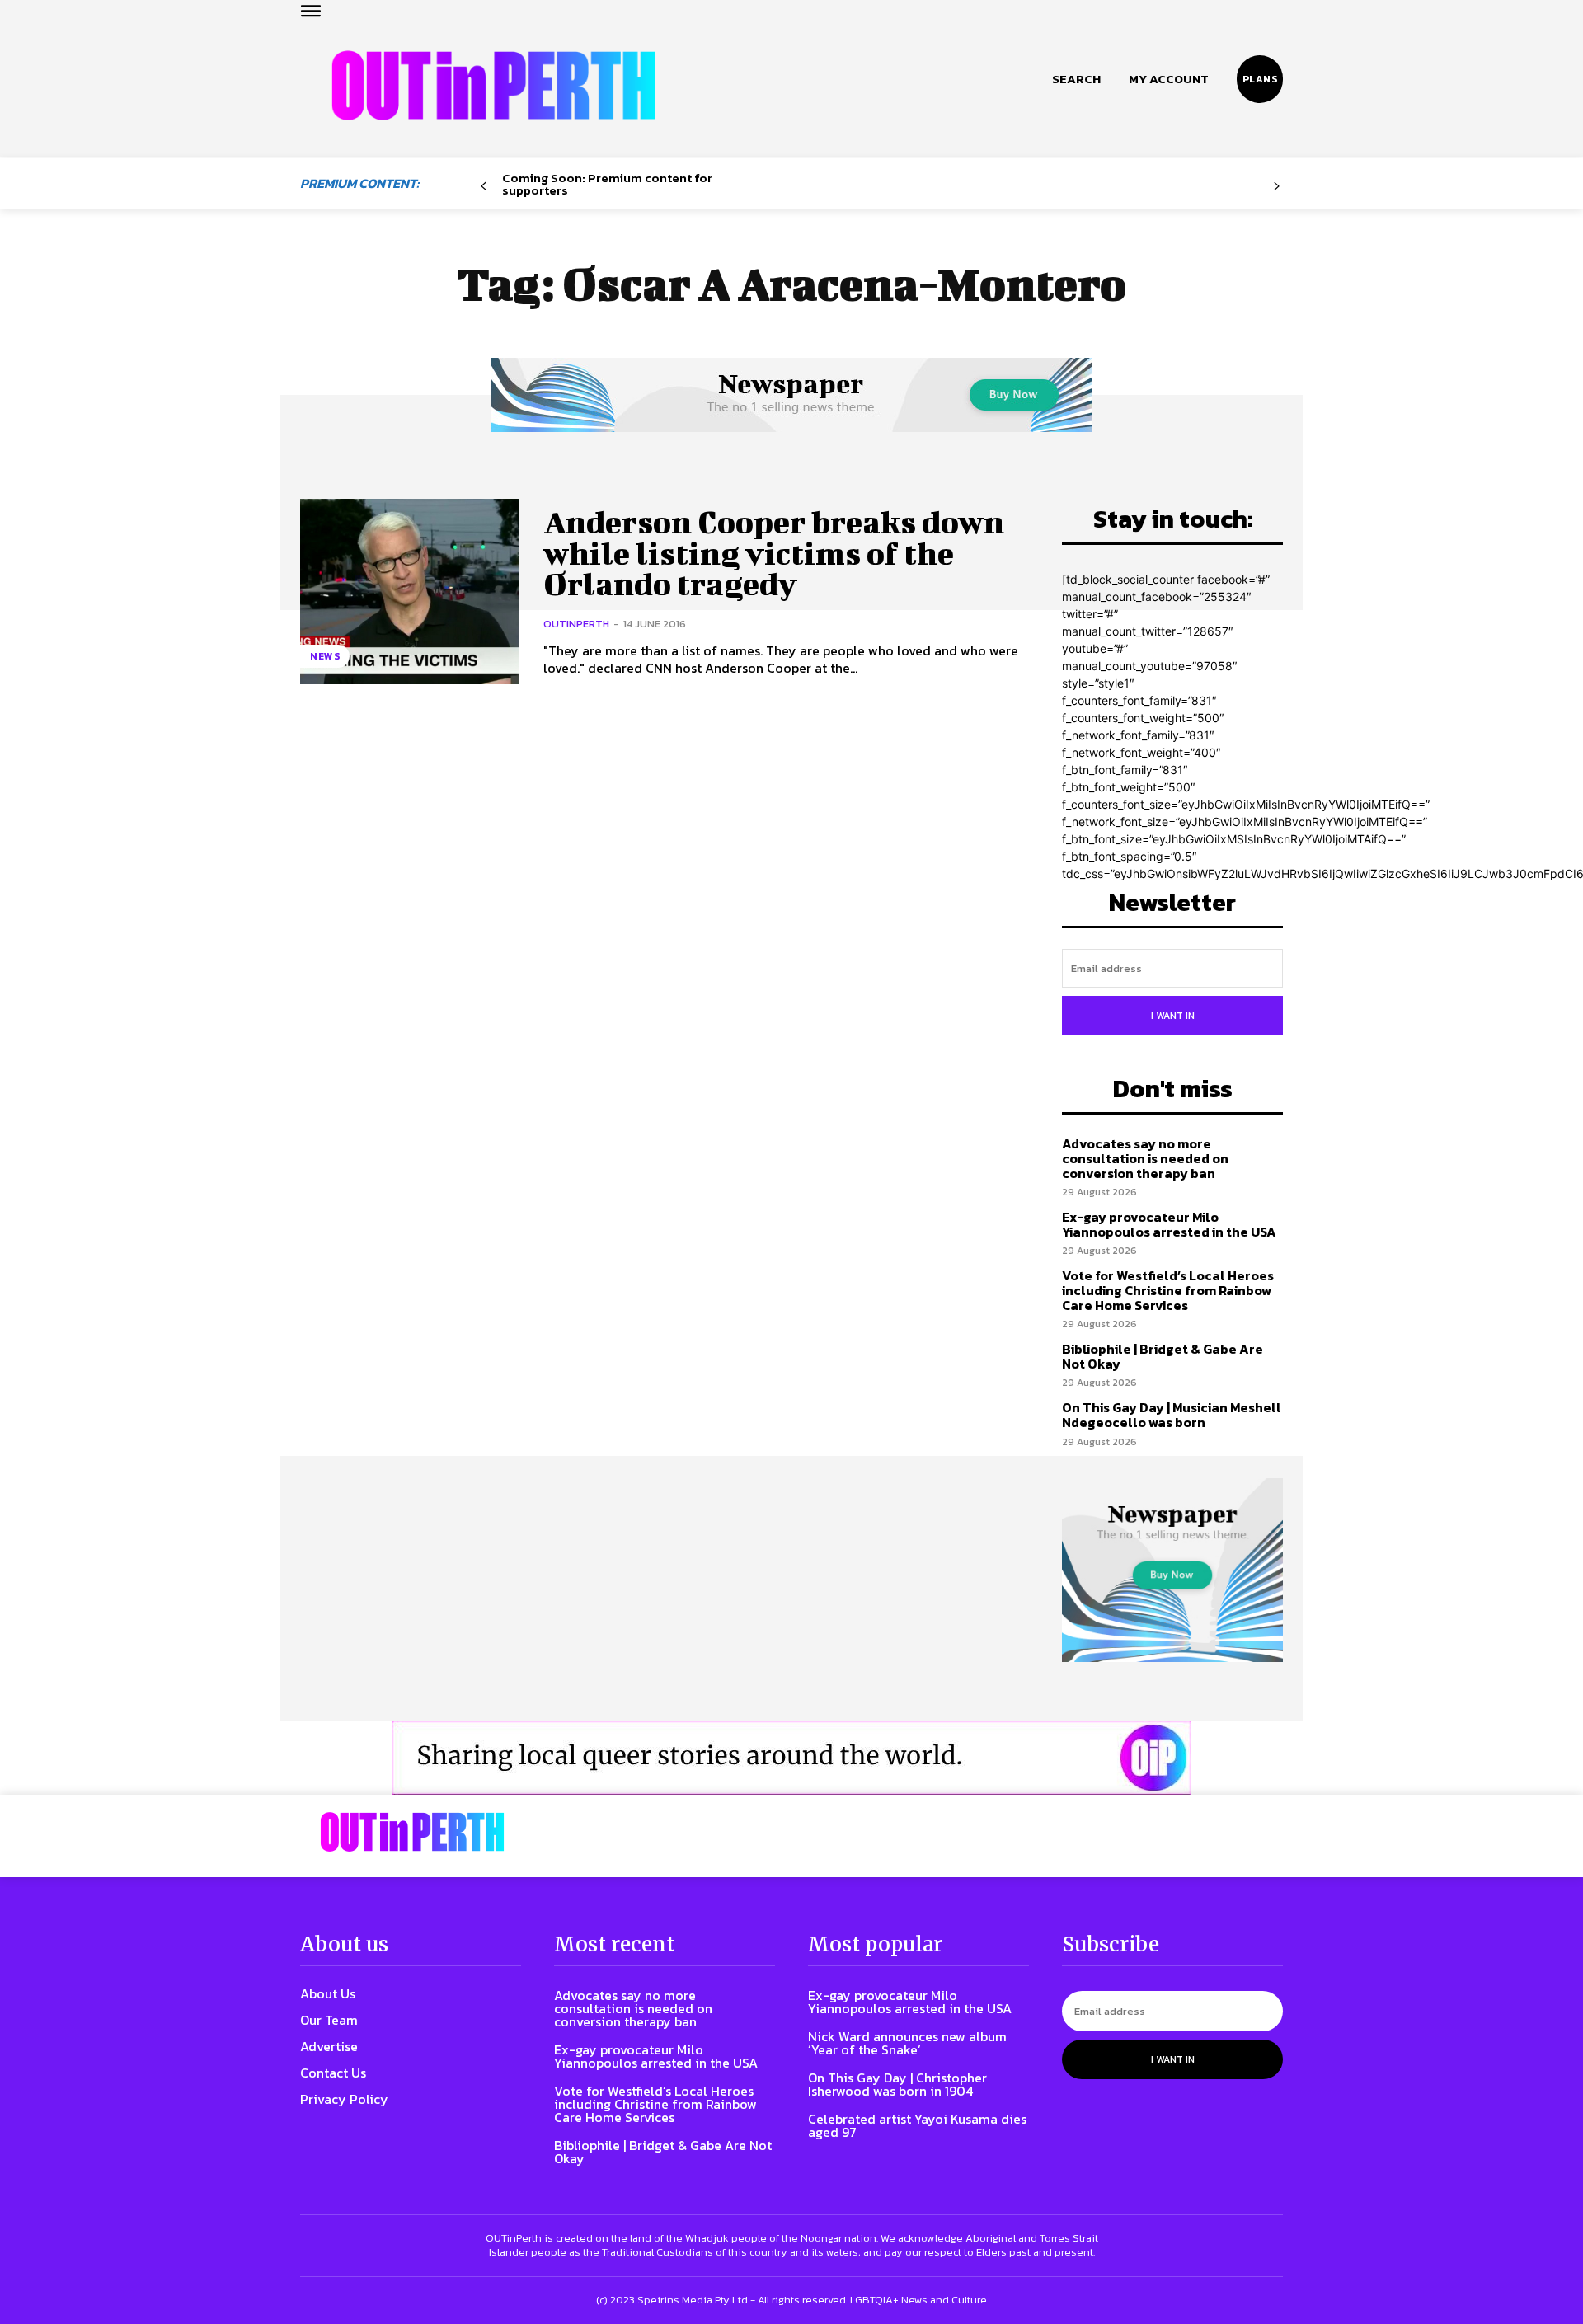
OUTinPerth (576, 624)
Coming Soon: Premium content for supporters (607, 184)
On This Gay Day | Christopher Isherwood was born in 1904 (897, 2084)
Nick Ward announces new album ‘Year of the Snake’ (907, 2043)
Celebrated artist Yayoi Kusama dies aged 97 (917, 2125)
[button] (1076, 79)
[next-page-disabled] (1277, 187)
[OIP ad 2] (791, 1758)
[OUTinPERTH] (493, 85)
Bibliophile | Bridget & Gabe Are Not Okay (1163, 1356)
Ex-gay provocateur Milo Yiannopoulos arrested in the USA (1169, 1224)
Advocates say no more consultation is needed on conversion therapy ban (1145, 1158)
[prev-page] (484, 187)
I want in (1173, 1016)
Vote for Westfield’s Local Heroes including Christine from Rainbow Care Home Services (1168, 1290)
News (325, 656)
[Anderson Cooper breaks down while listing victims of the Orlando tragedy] (409, 592)
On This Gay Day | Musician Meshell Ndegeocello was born (1172, 1415)
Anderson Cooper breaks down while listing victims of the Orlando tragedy (774, 553)
